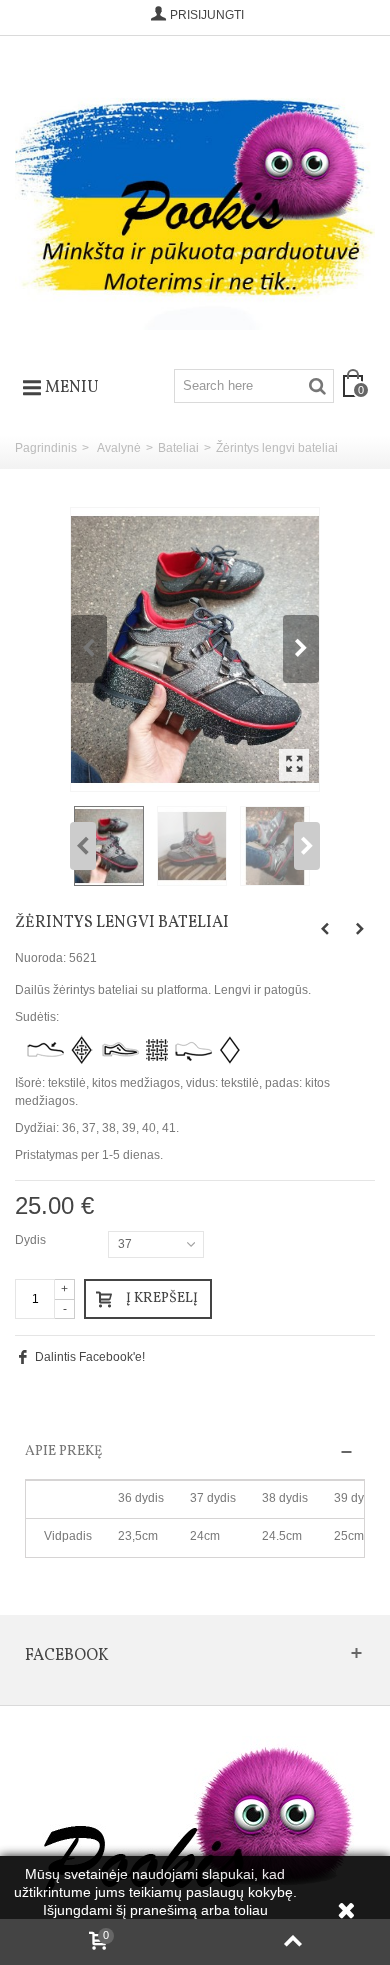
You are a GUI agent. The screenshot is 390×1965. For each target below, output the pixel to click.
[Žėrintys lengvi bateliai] (195, 650)
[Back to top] (292, 1942)
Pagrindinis (46, 448)
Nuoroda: (40, 958)
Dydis (32, 1240)
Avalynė (119, 448)
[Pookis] (195, 195)
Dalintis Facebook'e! (90, 1357)
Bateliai (178, 448)
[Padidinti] (294, 765)
